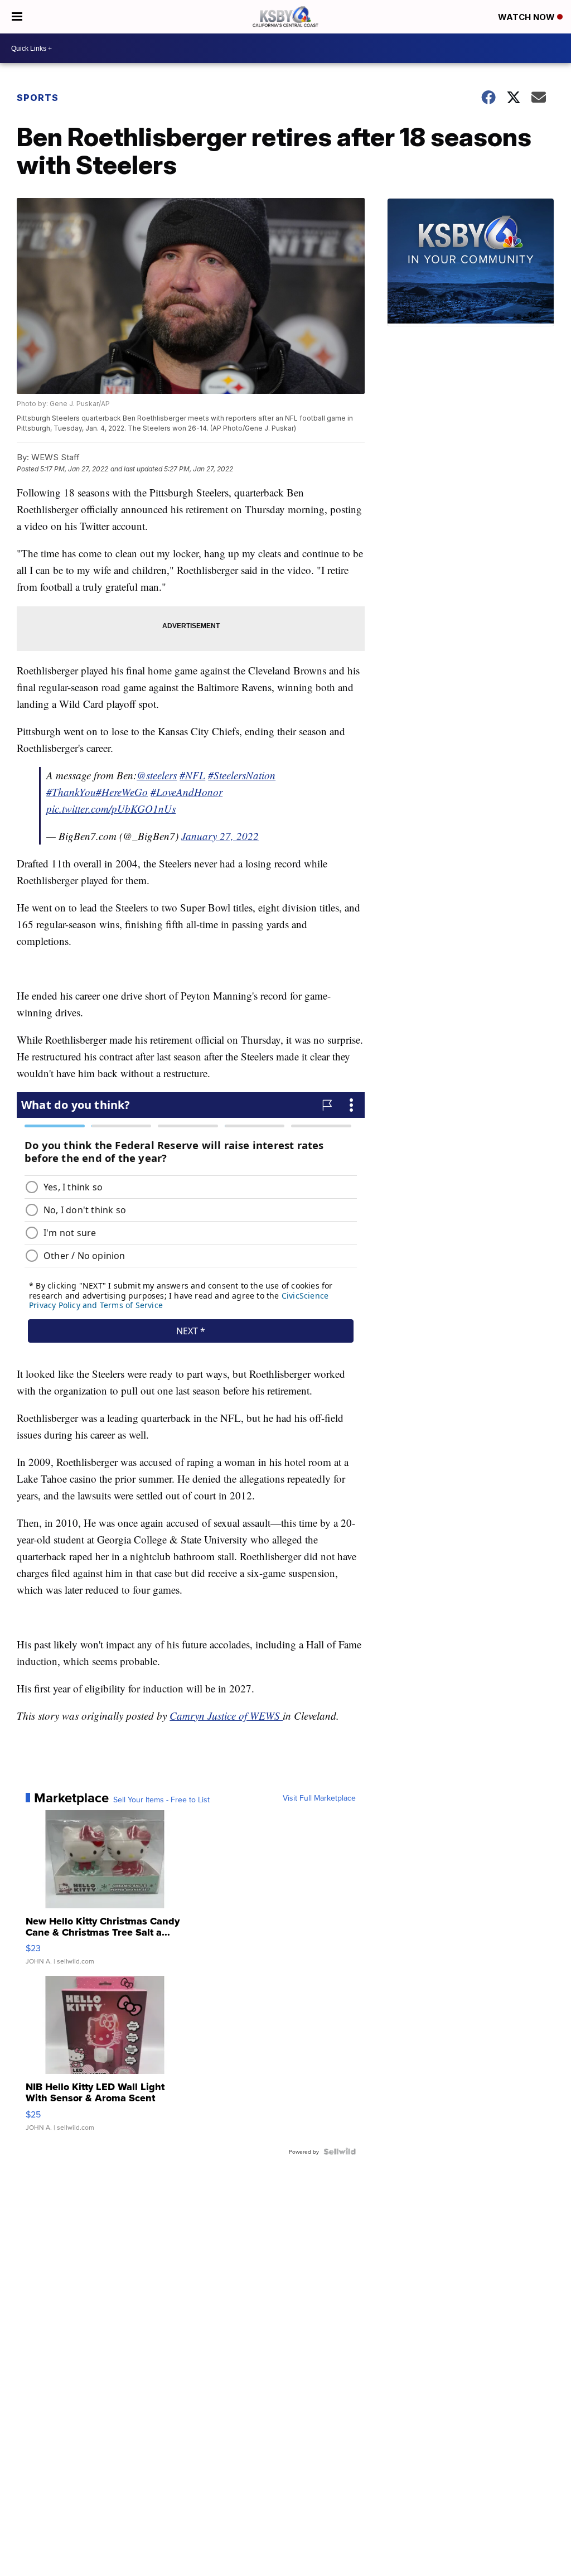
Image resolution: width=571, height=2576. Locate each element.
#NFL (192, 775)
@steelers (157, 775)
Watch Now (528, 17)
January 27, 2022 (220, 836)
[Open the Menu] (17, 17)
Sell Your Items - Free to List (161, 1800)
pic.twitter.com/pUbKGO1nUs (111, 809)
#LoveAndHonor (187, 792)
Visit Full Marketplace (319, 1798)
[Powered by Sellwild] (340, 2152)
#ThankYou (71, 792)
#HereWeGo (122, 792)
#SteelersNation (242, 775)
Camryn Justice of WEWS (226, 1716)
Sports (38, 98)
